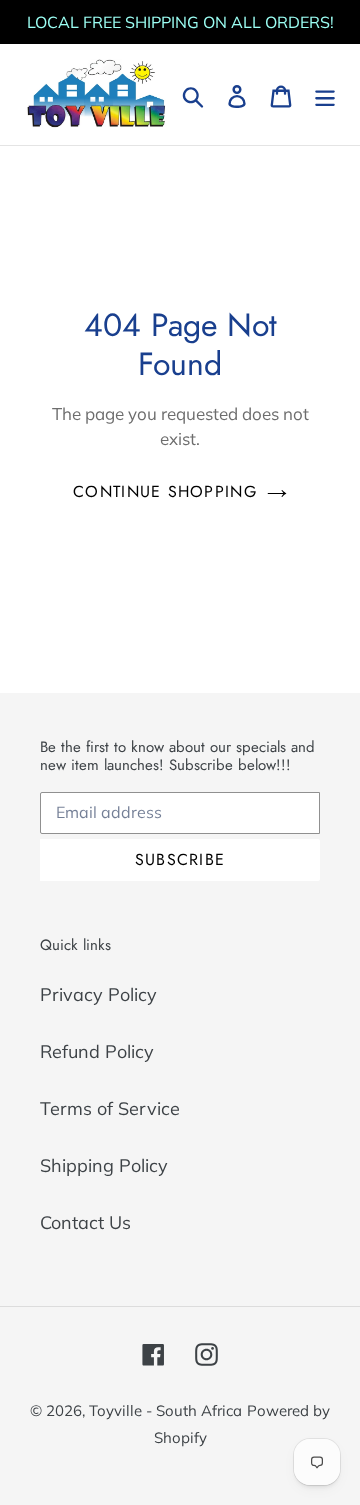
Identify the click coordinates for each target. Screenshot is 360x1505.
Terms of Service (110, 1108)
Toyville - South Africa (165, 1410)
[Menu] (325, 94)
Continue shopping (165, 491)
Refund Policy (97, 1051)
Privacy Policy (98, 994)
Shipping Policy (104, 1165)
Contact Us (85, 1222)
